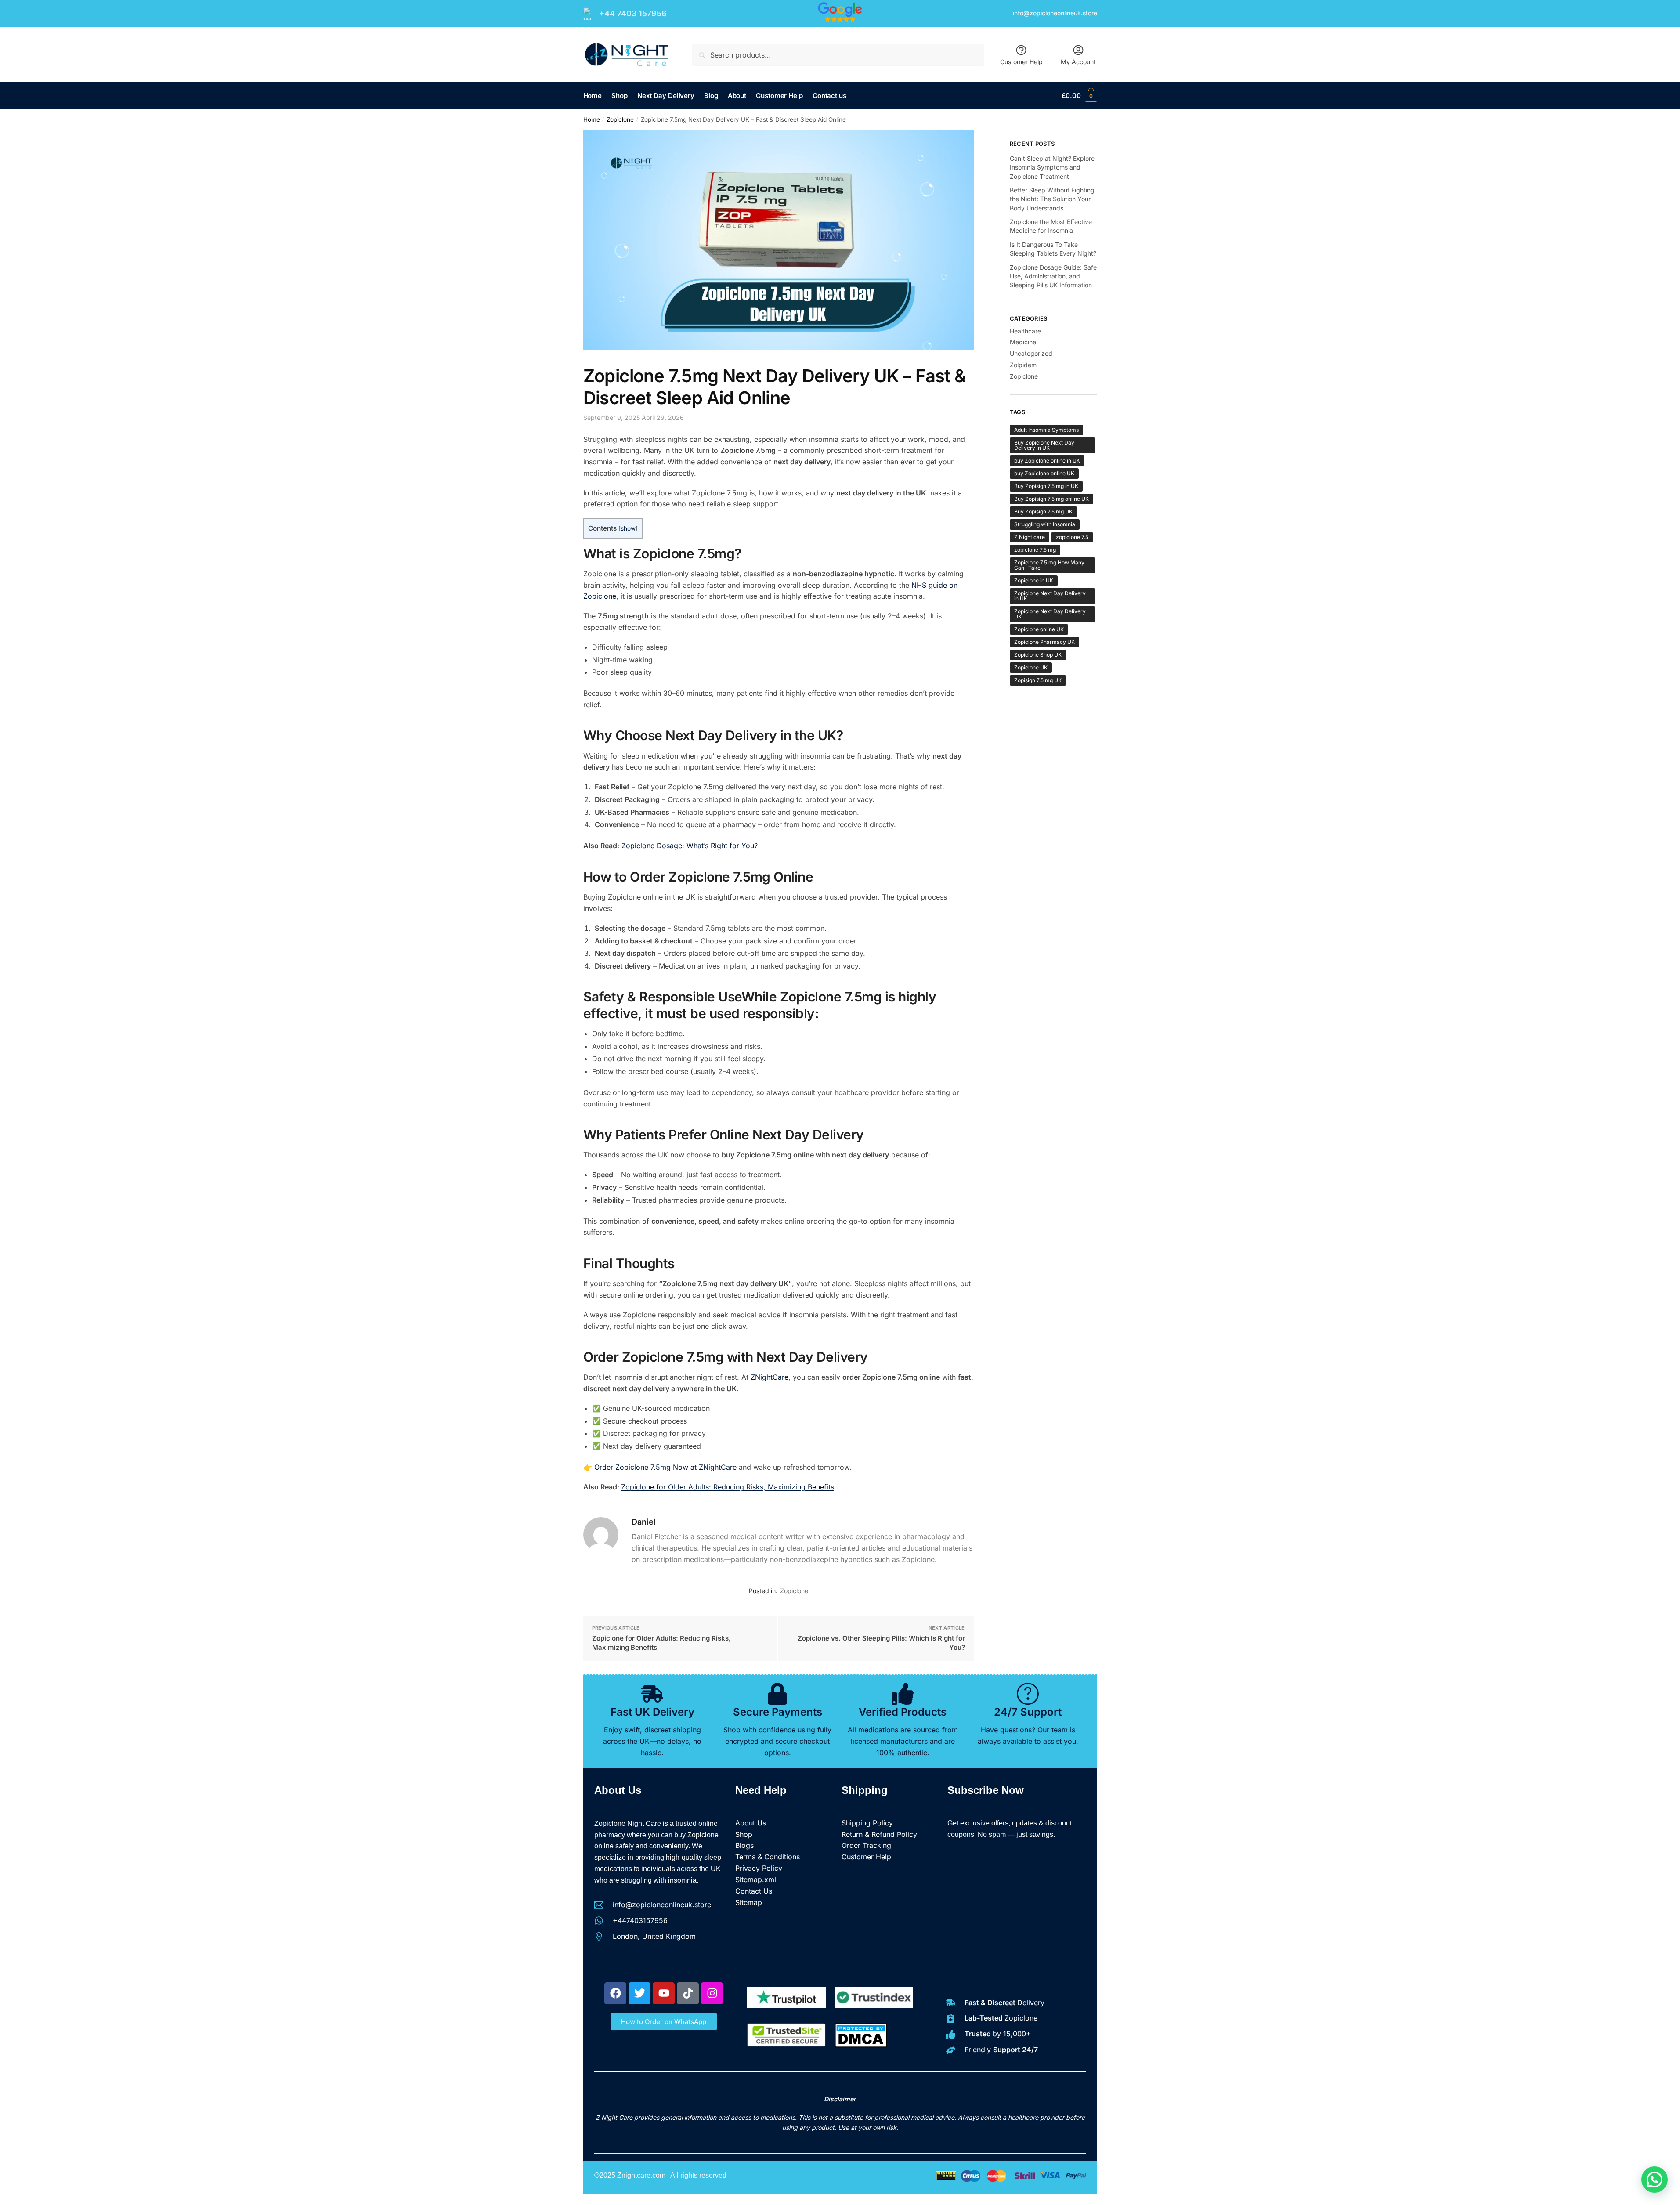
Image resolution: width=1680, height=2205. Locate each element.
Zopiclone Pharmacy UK (1044, 642)
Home (592, 119)
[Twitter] (639, 1993)
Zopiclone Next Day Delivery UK (1050, 614)
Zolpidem (1023, 365)
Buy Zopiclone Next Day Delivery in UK (1044, 445)
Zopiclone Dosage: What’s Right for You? (690, 846)
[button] (1655, 2180)
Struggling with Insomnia (1045, 524)
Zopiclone (620, 119)
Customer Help (1021, 62)
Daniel (644, 1522)
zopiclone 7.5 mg (1035, 550)
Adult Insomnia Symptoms (1046, 430)
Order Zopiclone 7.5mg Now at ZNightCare (665, 1467)
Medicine (1023, 342)
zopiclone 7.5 (1072, 537)
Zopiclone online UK (1039, 629)
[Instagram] (712, 1993)
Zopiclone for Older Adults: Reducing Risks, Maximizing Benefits (728, 1487)
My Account (1078, 62)
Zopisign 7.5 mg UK (1038, 680)
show (628, 528)
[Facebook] (615, 1993)
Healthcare (1025, 331)
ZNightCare (770, 1377)
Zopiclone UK (1031, 667)
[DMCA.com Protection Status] (861, 2045)
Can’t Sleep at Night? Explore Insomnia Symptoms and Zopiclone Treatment (1052, 167)
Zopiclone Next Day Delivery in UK (1050, 596)
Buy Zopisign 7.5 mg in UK (1046, 486)
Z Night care (1030, 537)
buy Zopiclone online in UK (1047, 461)
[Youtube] (664, 1993)
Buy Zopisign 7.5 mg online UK (1051, 499)
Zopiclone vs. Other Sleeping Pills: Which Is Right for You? (881, 1643)
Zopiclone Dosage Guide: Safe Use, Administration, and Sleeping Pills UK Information (1053, 276)
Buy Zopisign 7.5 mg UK (1043, 511)
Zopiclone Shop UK (1038, 655)
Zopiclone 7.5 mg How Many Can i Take (1049, 565)
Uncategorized (1031, 353)
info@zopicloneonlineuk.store (1055, 13)
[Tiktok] (688, 1993)
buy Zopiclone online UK (1044, 473)
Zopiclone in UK (1034, 580)
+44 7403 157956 (633, 13)
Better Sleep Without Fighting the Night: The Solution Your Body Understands (1052, 199)
